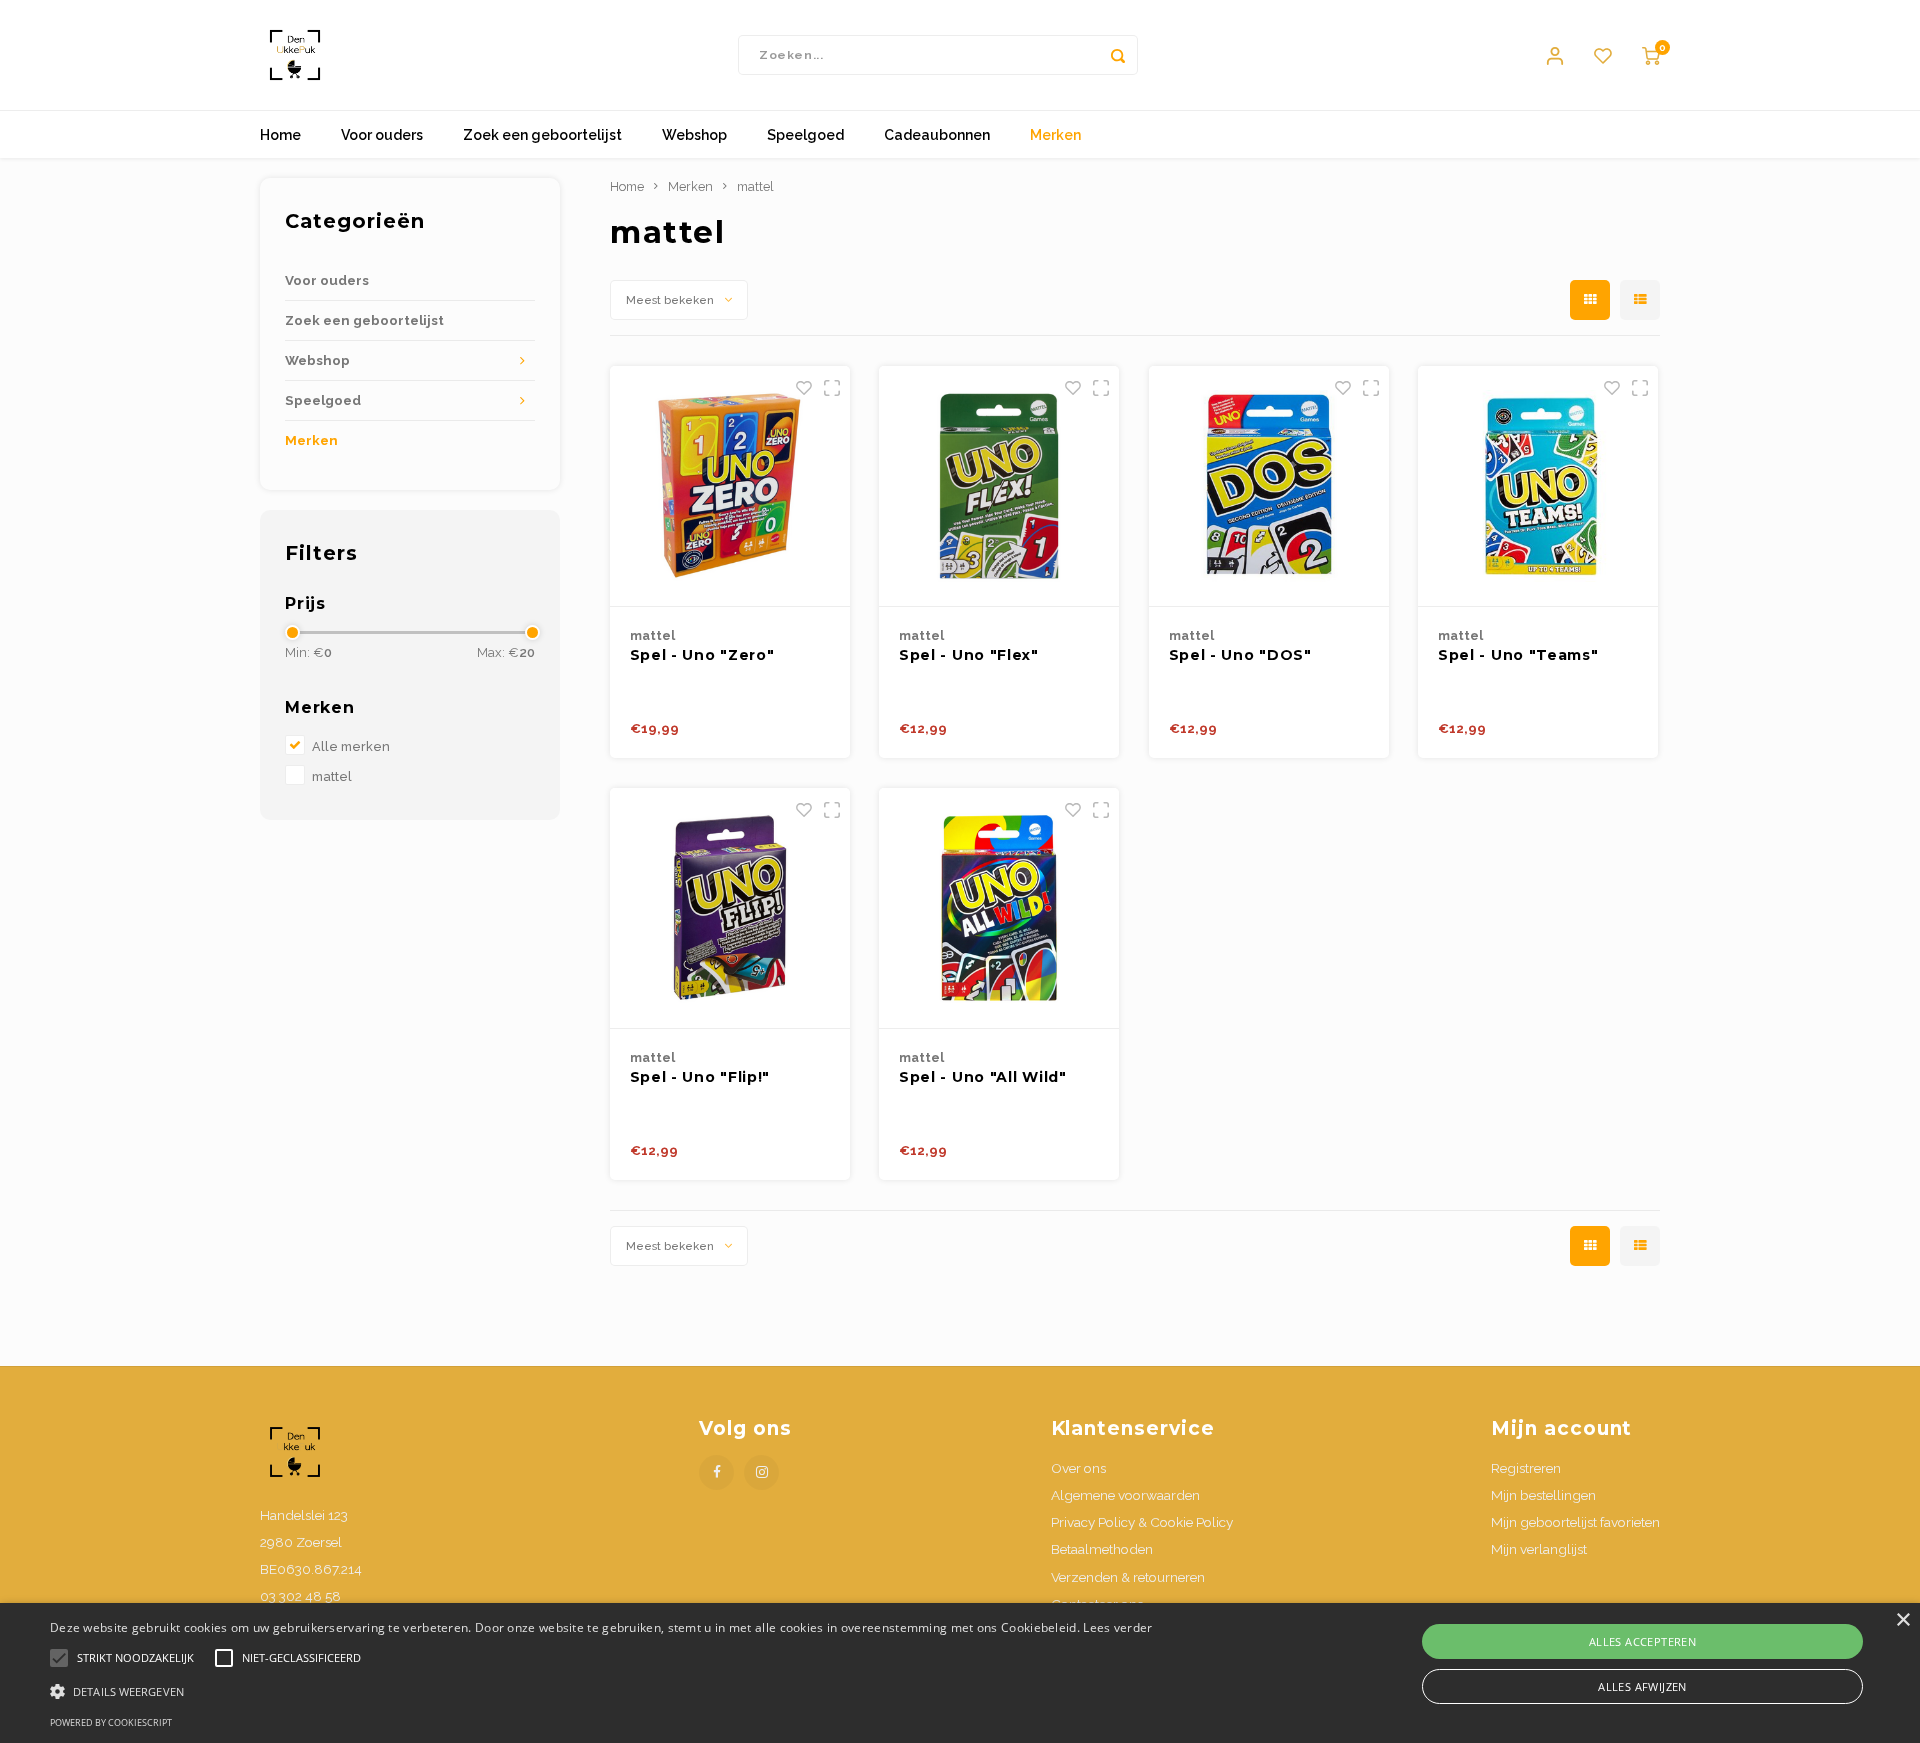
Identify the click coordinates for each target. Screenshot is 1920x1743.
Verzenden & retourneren (1128, 1577)
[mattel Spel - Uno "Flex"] (999, 486)
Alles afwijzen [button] (1642, 1686)
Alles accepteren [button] (1642, 1641)
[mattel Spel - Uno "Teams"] (1538, 486)
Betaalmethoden (1102, 1549)
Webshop (694, 135)
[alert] (960, 1673)
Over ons (1078, 1468)
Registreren (1526, 1468)
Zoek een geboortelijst (542, 135)
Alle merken (351, 746)
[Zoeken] (1118, 55)
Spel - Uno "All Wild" (983, 1077)
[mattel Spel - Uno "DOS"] (1269, 486)
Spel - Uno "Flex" (969, 655)
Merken (1055, 135)
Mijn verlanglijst (1539, 1549)
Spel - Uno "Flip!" (700, 1077)
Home (280, 135)
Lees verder (1117, 1627)
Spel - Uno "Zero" (702, 655)
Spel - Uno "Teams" (1518, 655)
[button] (601, 1690)
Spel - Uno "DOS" (1240, 655)
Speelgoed (805, 135)
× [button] (1902, 1620)
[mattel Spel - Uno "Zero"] (730, 486)
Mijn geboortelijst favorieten (1575, 1522)
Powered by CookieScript (111, 1722)
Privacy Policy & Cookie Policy (1142, 1522)
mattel (332, 776)
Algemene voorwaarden (1125, 1495)
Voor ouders (382, 135)
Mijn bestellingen (1543, 1495)
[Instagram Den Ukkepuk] (761, 1472)
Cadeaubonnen (937, 135)
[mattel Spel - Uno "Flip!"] (730, 908)
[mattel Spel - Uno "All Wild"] (999, 908)
